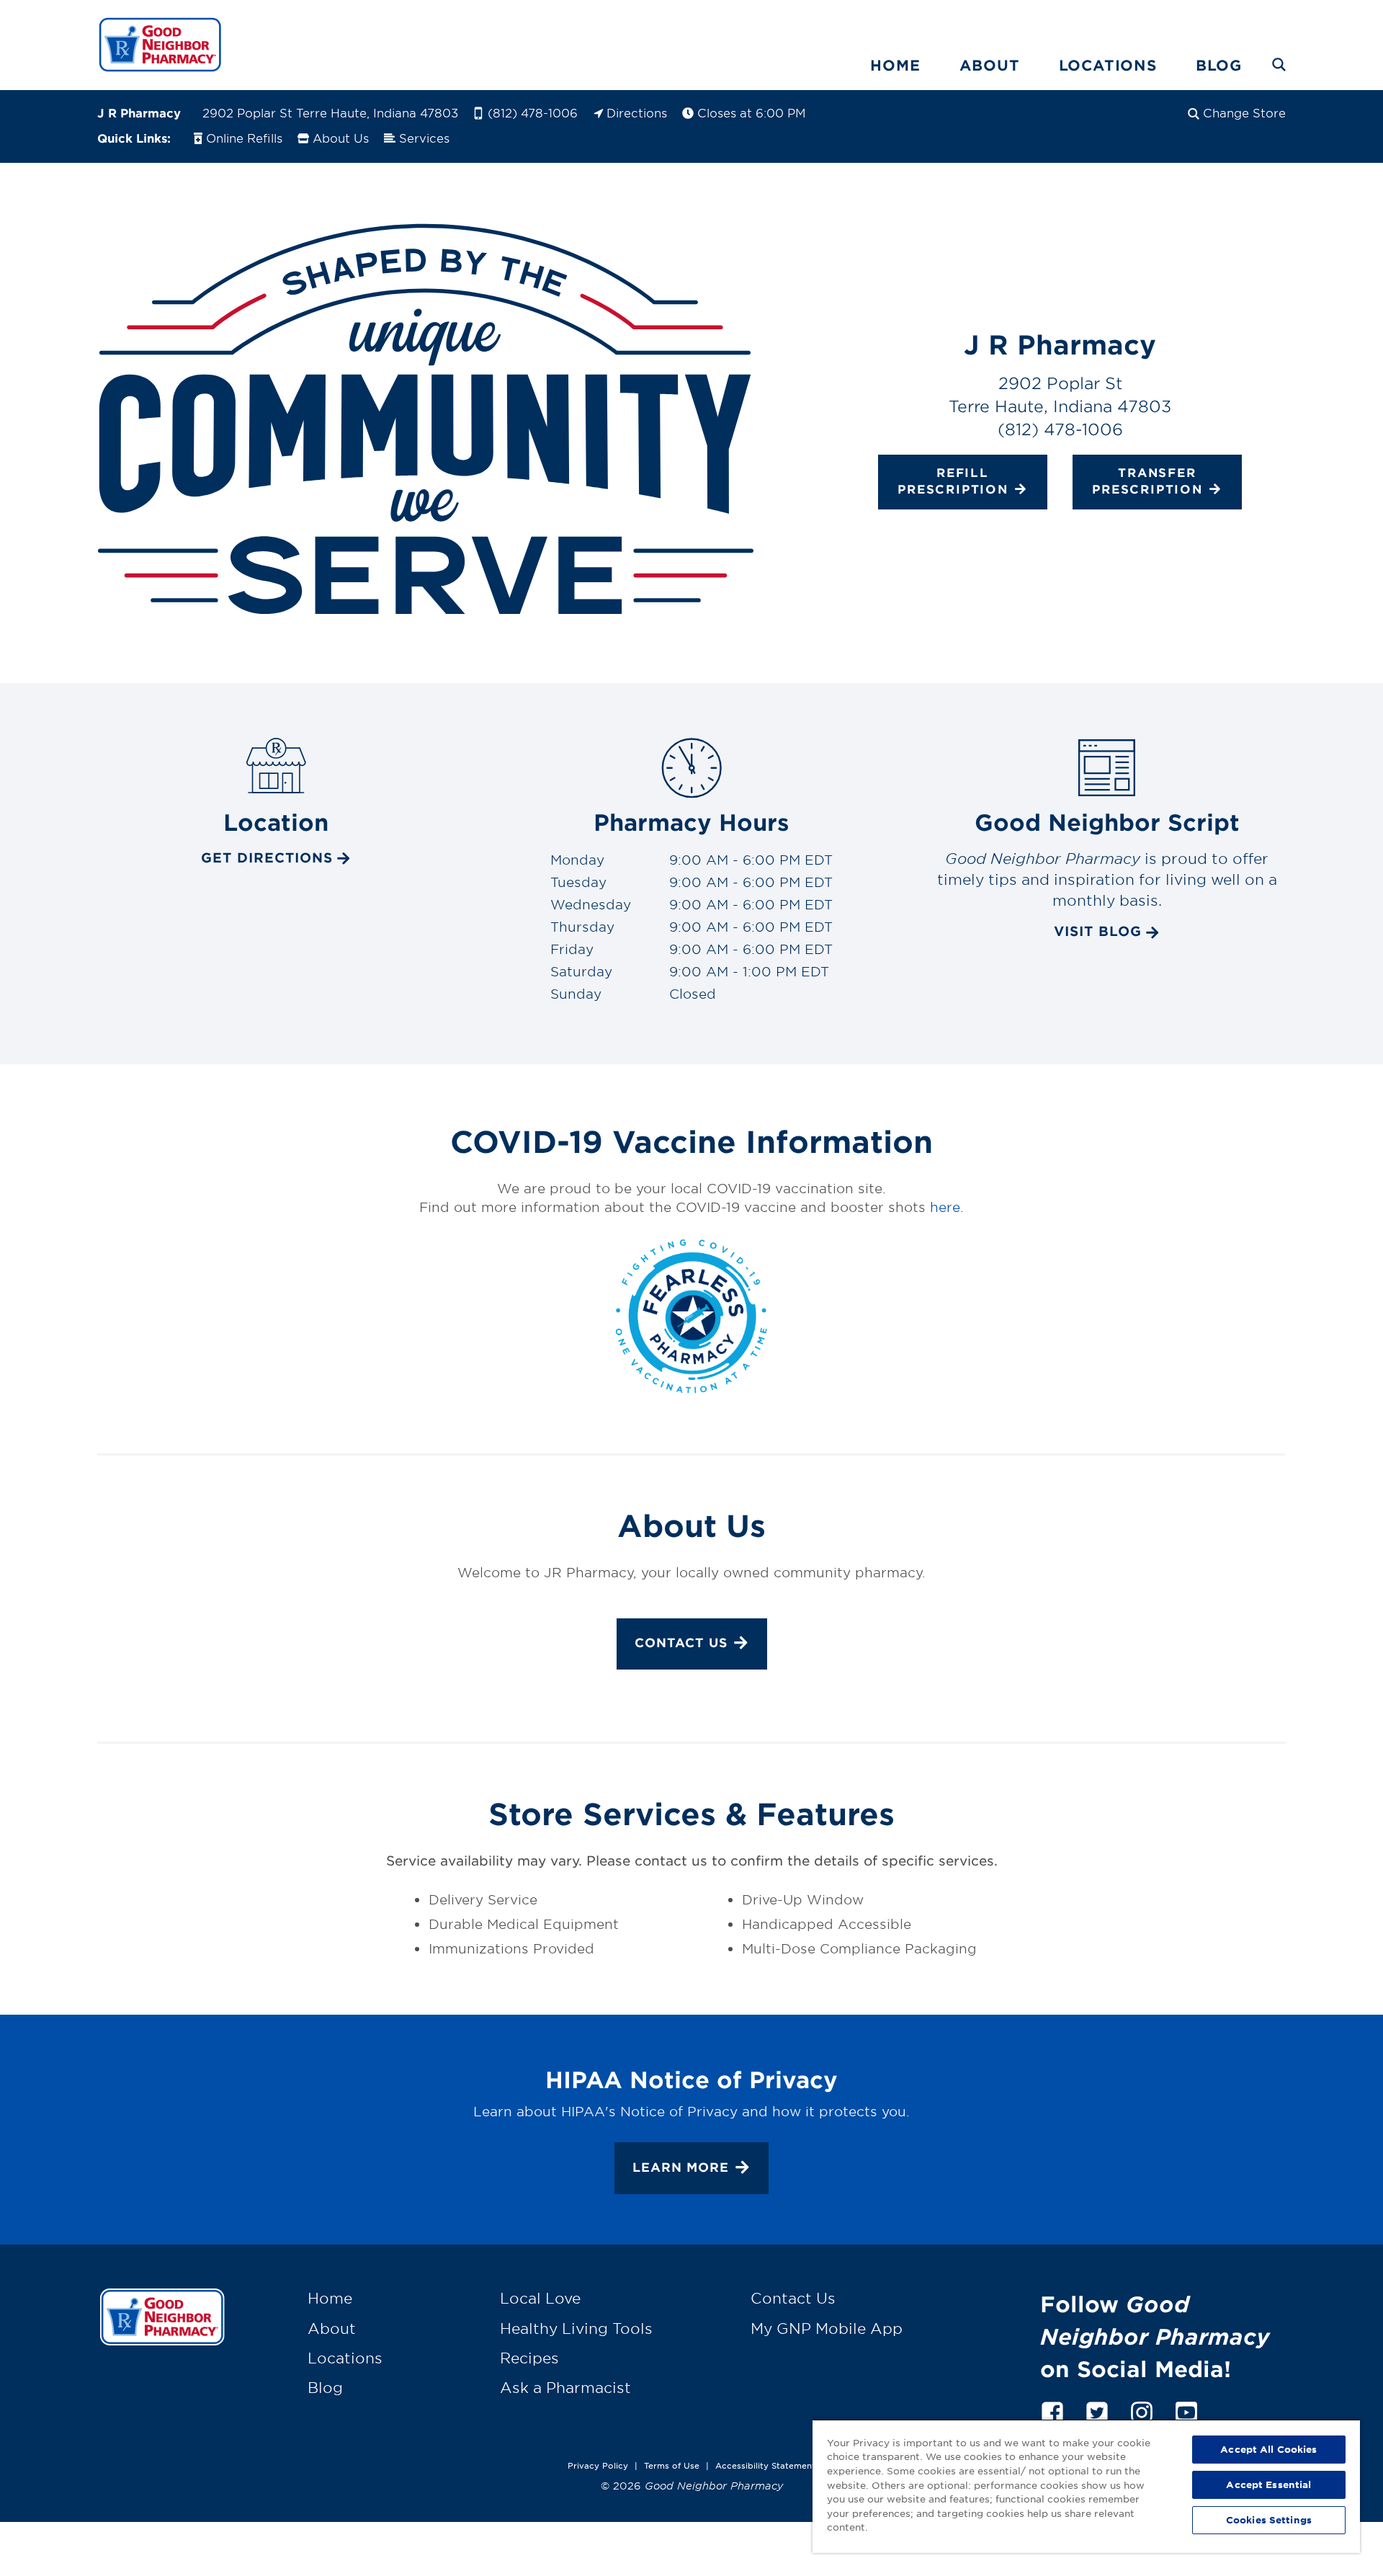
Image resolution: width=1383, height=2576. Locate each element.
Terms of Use (672, 2465)
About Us (341, 138)
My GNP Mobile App (827, 2328)
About (990, 65)
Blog (1219, 65)
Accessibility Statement (765, 2465)
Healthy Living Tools (576, 2328)
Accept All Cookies (1268, 2449)
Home (895, 65)
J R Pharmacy (139, 112)
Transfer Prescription (1147, 481)
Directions (637, 112)
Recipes (529, 2358)
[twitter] (1097, 2410)
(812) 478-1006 (533, 112)
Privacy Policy (598, 2465)
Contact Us (681, 1643)
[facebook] (1052, 2410)
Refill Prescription (953, 481)
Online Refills (244, 138)
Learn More (681, 2167)
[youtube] (1186, 2410)
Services (424, 138)
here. (947, 1207)
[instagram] (1142, 2410)
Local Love (540, 2298)
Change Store (1244, 112)
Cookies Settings (1269, 2520)
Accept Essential (1268, 2484)
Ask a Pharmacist (565, 2387)
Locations (1108, 65)
